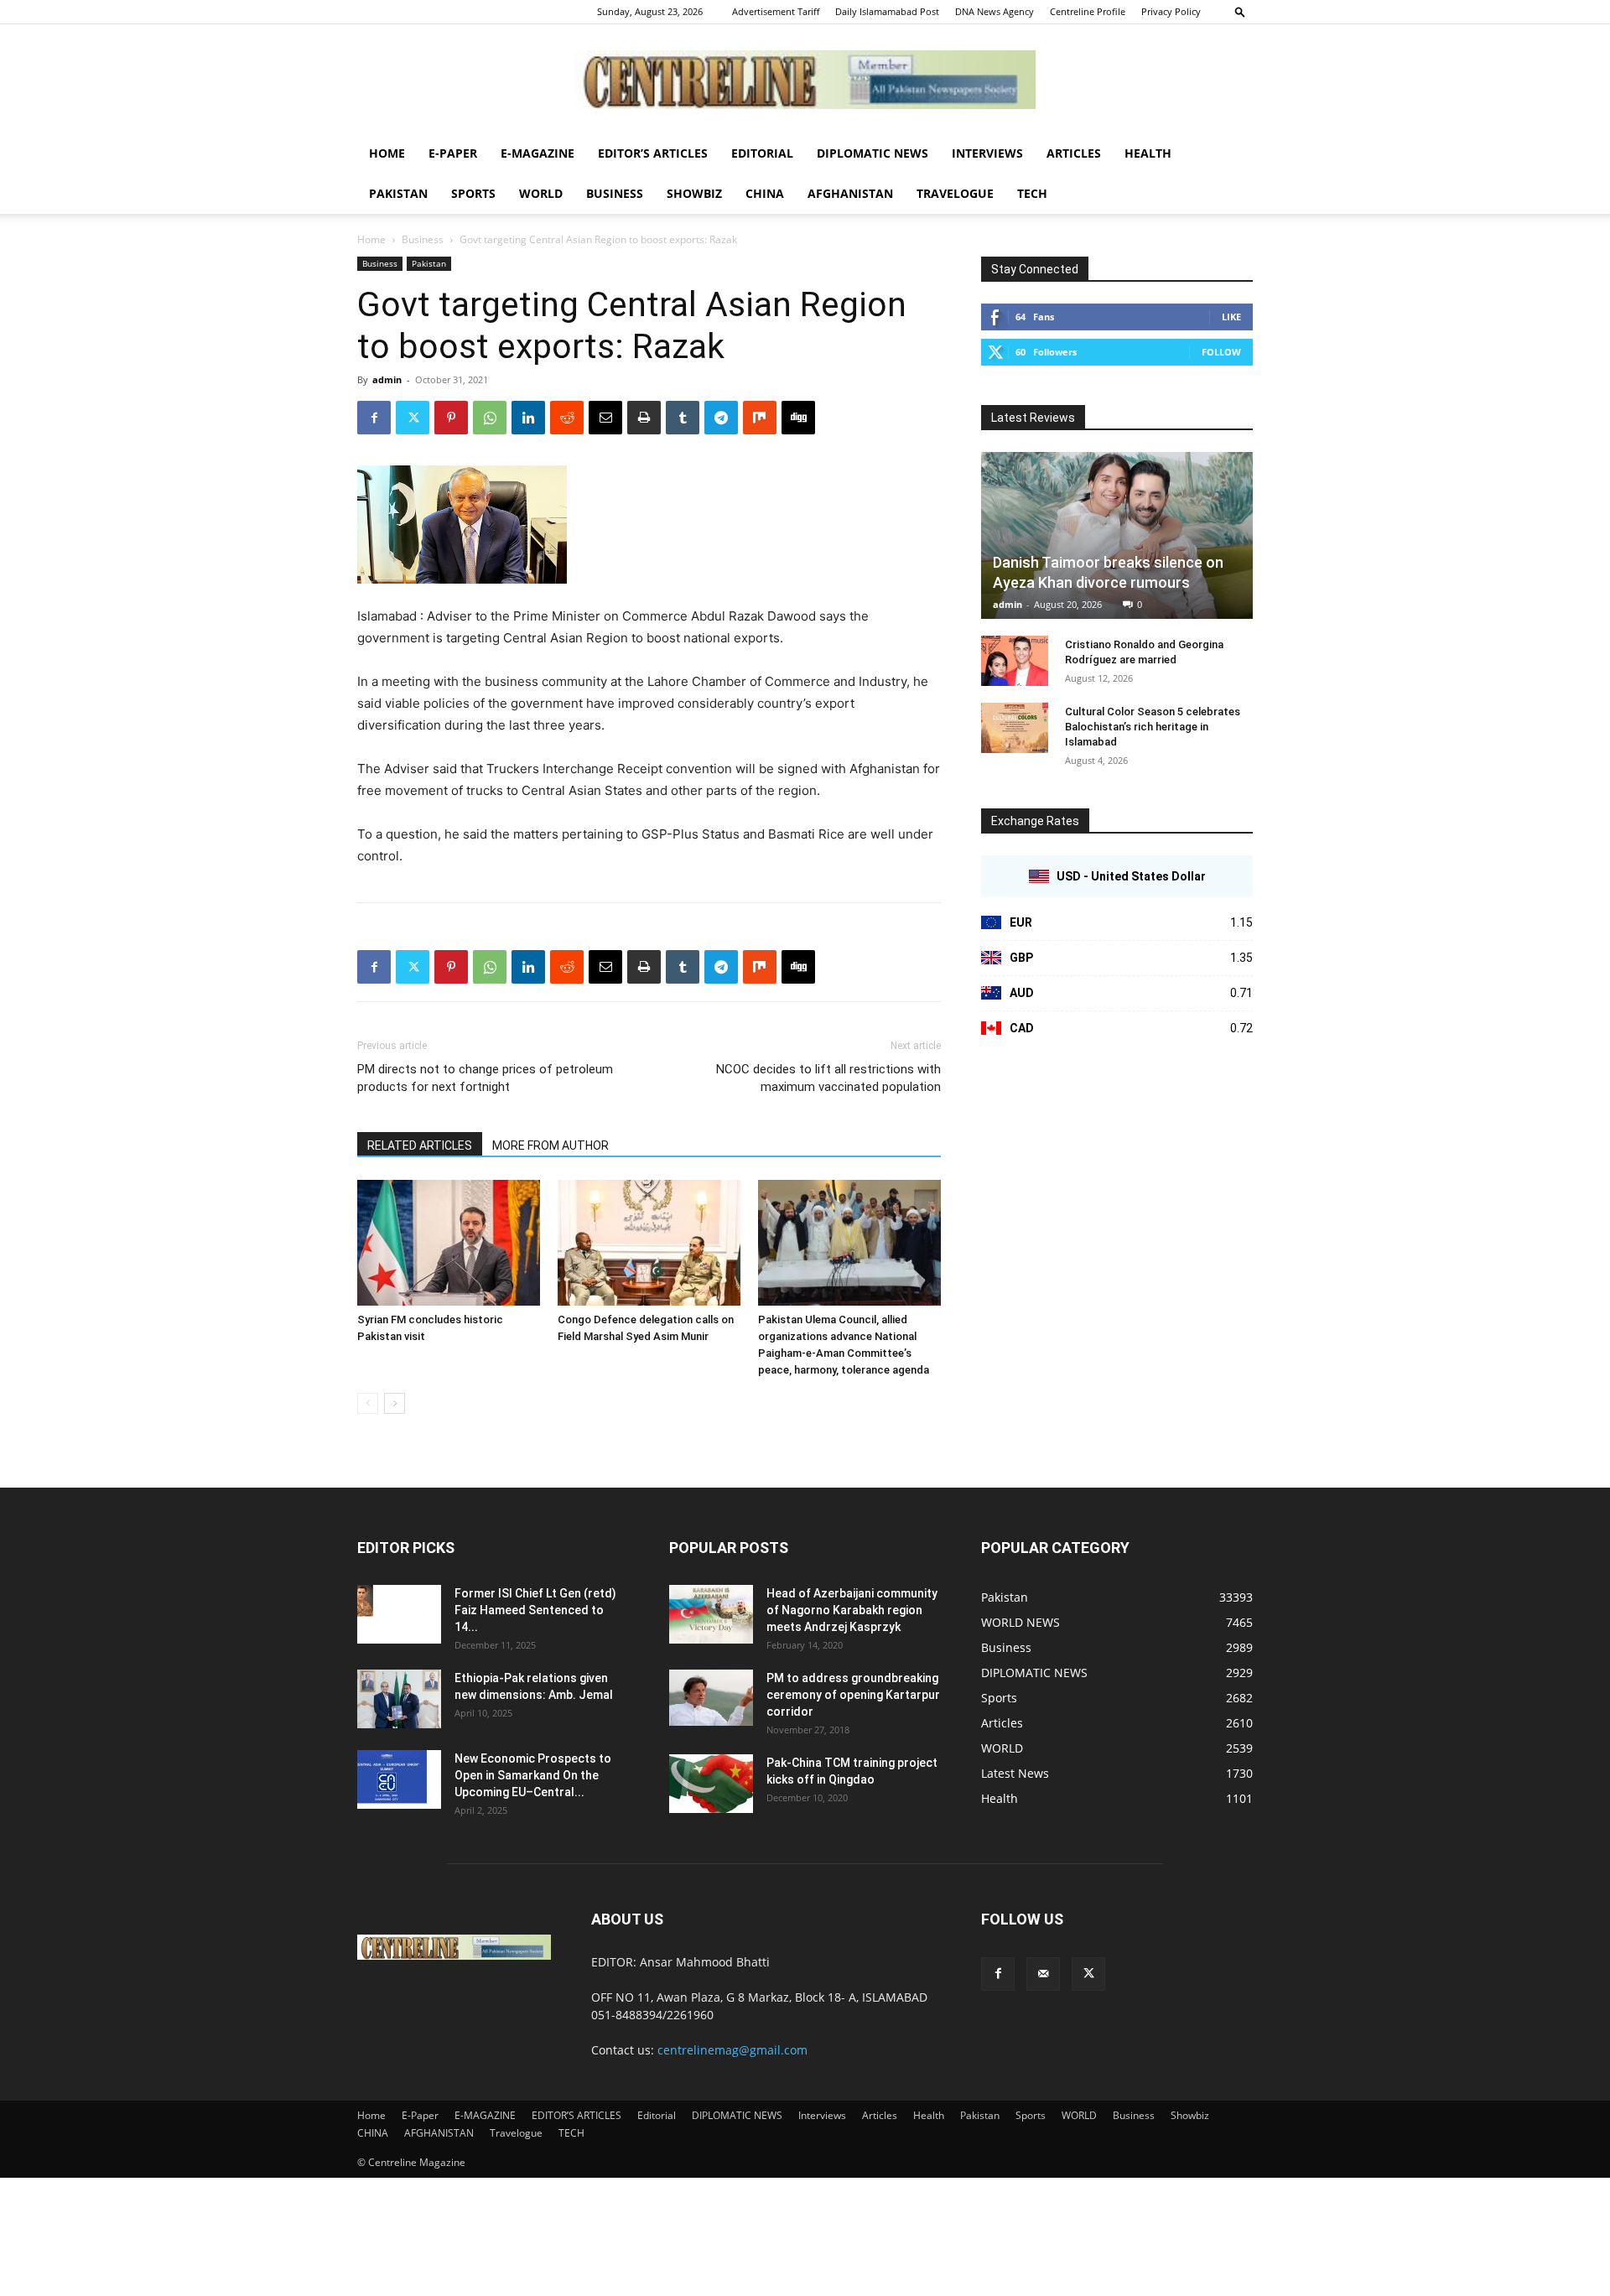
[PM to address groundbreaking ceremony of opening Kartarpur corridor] (711, 1698)
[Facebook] (374, 418)
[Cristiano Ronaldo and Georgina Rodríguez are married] (1015, 661)
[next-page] (395, 1403)
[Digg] (798, 418)
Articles (1074, 153)
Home (387, 153)
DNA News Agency (995, 11)
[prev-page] (368, 1403)
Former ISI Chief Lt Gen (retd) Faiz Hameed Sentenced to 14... (535, 1610)
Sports (473, 193)
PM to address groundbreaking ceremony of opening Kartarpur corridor (853, 1695)
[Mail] (1043, 1974)
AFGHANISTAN (850, 193)
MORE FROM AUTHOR (551, 1145)
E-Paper (453, 153)
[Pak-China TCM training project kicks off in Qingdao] (711, 1784)
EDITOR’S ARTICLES (653, 153)
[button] (1240, 11)
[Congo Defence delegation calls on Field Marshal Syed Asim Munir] (649, 1243)
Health (1148, 153)
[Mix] (760, 418)
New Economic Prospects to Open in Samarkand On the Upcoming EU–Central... (533, 1775)
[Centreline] (805, 80)
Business (615, 193)
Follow (1221, 352)
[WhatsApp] (490, 418)
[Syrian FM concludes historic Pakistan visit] (449, 1243)
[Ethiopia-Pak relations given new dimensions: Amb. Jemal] (399, 1699)
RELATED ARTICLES (420, 1145)
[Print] (644, 418)
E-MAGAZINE (538, 153)
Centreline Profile (1088, 11)
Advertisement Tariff (776, 11)
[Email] (605, 418)
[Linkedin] (528, 418)
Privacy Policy (1171, 11)
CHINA (765, 193)
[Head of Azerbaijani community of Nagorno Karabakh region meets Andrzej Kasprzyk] (711, 1614)
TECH (1032, 193)
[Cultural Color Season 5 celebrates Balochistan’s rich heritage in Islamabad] (1015, 728)
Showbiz (694, 193)
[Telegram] (721, 418)
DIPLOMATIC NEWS (873, 153)
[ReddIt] (567, 418)
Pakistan (398, 193)
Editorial (762, 153)
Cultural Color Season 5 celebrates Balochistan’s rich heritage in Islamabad (1153, 727)
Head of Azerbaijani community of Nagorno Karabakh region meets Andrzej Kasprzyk (852, 1610)
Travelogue (955, 193)
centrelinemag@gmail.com (732, 2050)
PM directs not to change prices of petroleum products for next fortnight (485, 1078)
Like (1231, 317)
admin (387, 379)
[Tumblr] (683, 418)
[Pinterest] (451, 418)
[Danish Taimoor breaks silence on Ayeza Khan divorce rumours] (1117, 535)
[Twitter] (413, 418)
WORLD (541, 193)
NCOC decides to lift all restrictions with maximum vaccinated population (828, 1078)
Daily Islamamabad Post (887, 11)
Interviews (987, 153)
